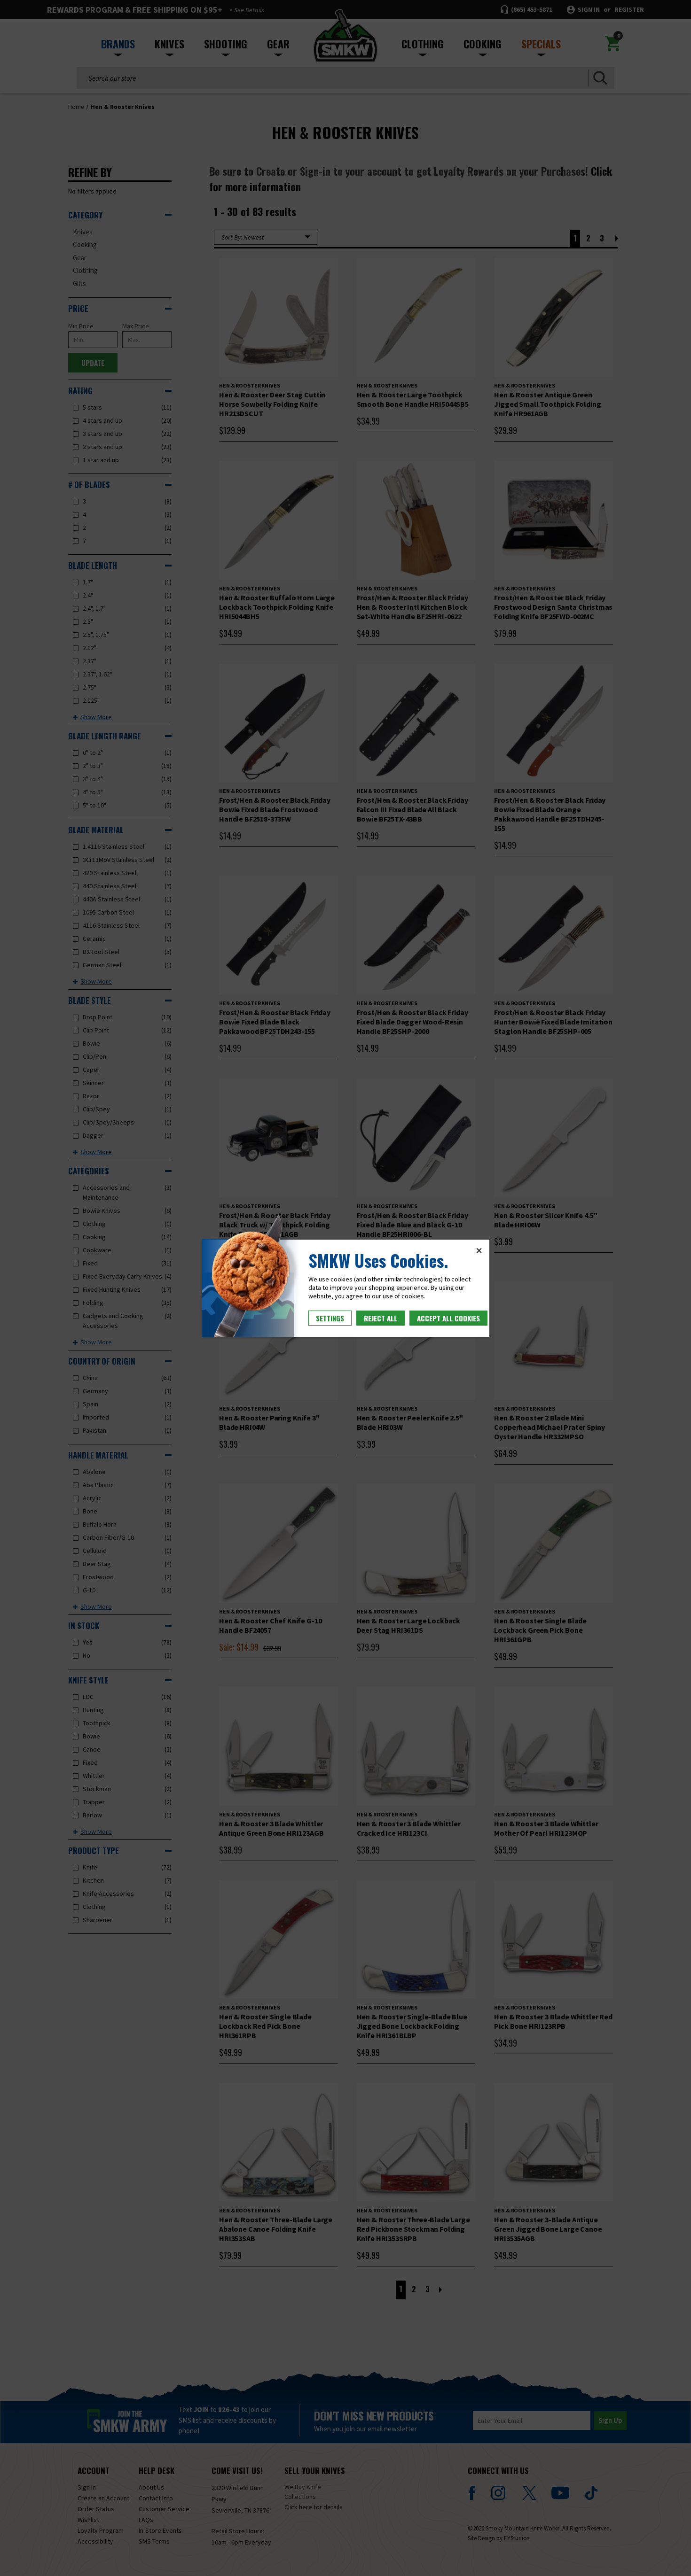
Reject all (381, 1318)
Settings (330, 1318)
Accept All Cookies (448, 1318)
